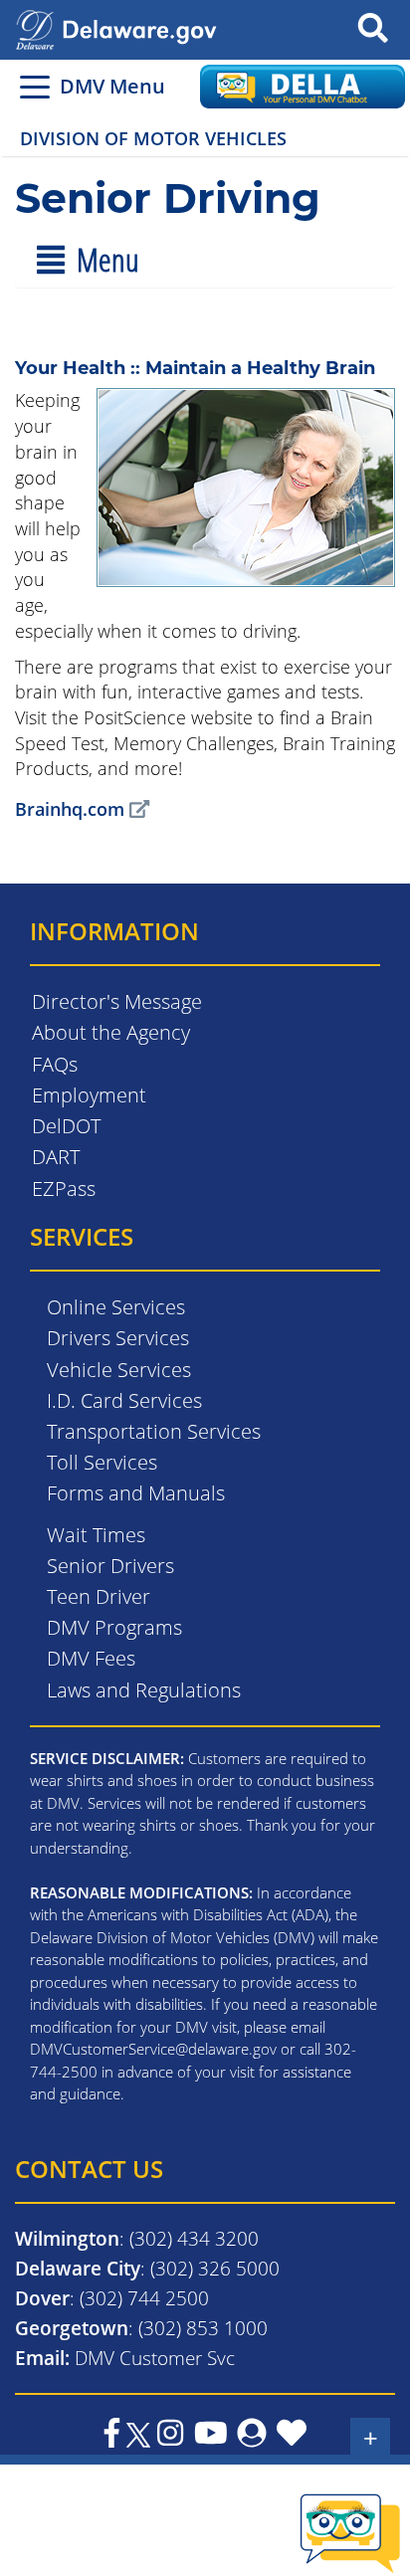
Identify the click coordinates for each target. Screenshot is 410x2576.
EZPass (64, 1189)
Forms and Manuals (136, 1493)
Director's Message (117, 1001)
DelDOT (66, 1126)
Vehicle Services (119, 1370)
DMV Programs (114, 1627)
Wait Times (96, 1535)
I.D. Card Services (124, 1400)
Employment (89, 1095)
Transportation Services (154, 1431)
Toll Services (102, 1462)
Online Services (116, 1307)
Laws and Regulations (144, 1690)
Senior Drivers (110, 1566)
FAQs (55, 1064)
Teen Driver (99, 1596)
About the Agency (111, 1032)
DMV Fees (91, 1658)
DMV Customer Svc (155, 2358)
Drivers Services (118, 1338)
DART (56, 1157)
